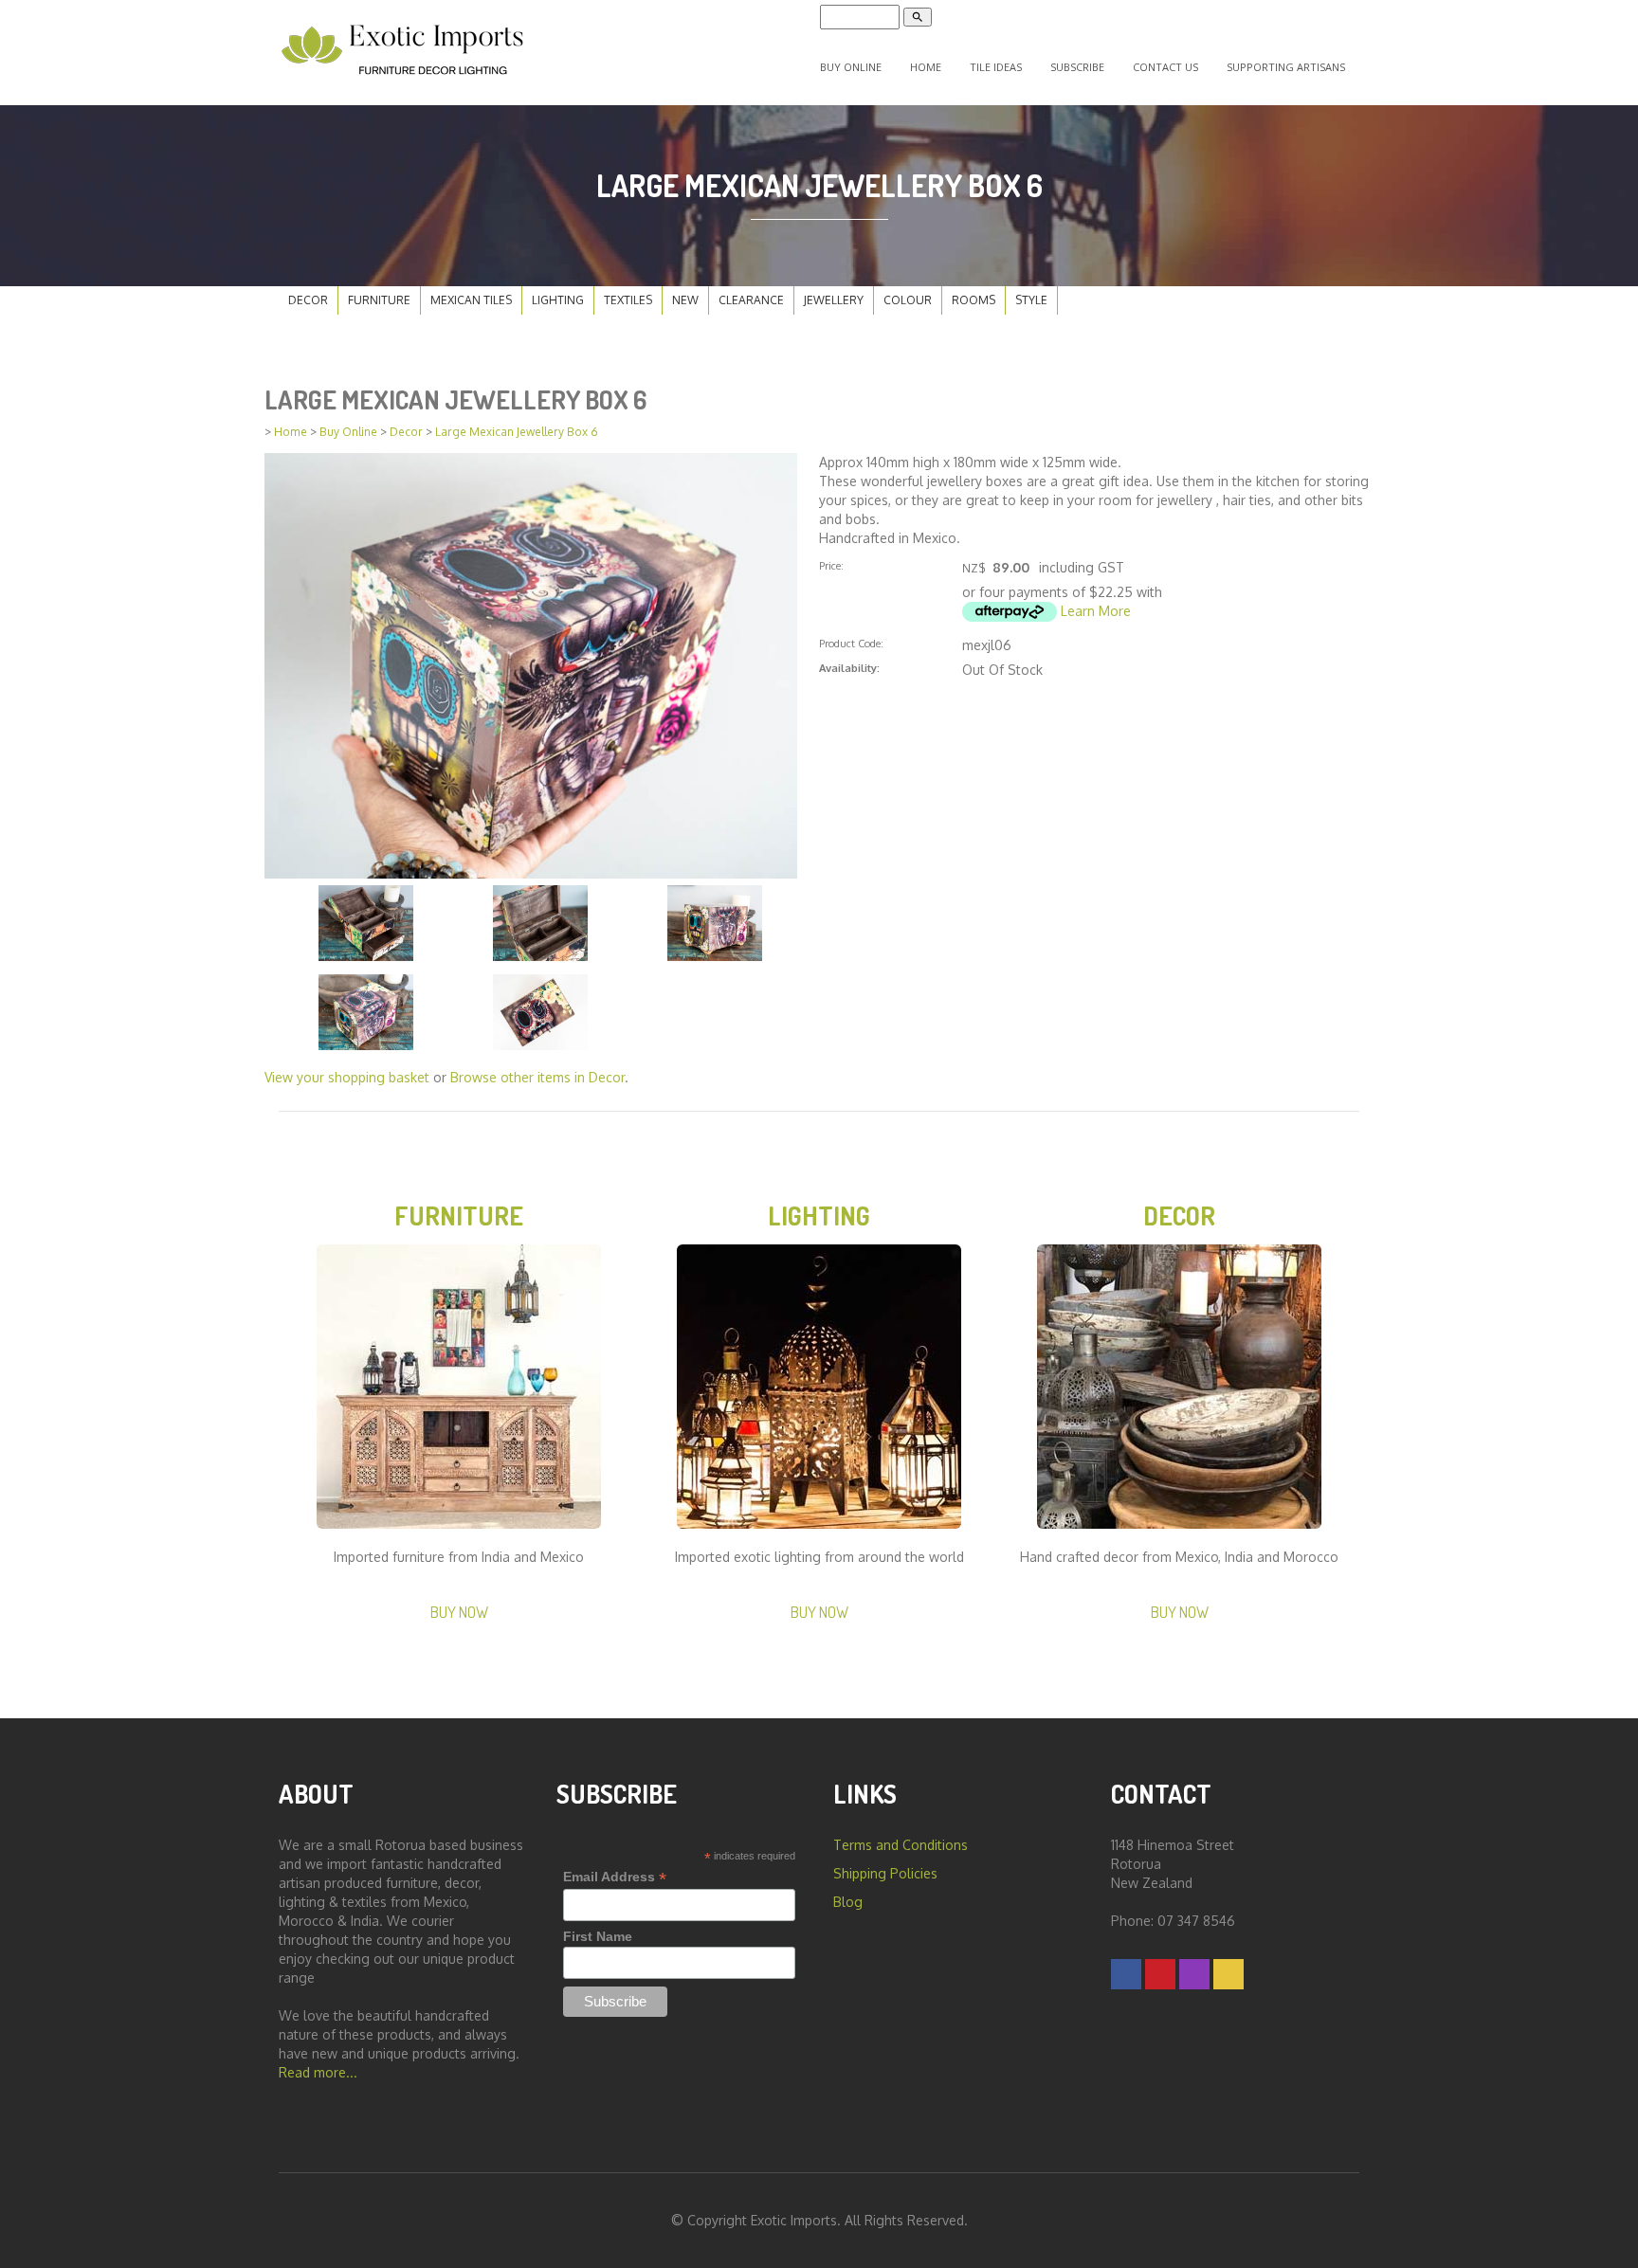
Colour (908, 300)
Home (926, 67)
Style (1031, 300)
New (685, 300)
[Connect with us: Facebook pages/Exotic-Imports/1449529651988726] (1126, 1974)
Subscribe (1077, 67)
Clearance (751, 300)
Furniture (379, 300)
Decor (308, 300)
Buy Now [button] (459, 1612)
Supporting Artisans (1286, 67)
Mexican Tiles (471, 300)
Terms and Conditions (901, 1845)
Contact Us (1165, 67)
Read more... (318, 2072)
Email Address (615, 1877)
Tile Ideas (996, 67)
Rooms (974, 300)
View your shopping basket (347, 1077)
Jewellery (834, 300)
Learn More (1096, 611)
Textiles (628, 300)
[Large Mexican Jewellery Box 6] (531, 664)
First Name (598, 1936)
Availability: (849, 668)
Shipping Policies (885, 1873)
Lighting (558, 300)
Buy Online (851, 67)
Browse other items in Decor (537, 1077)
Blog (848, 1902)
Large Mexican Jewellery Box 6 (517, 432)
